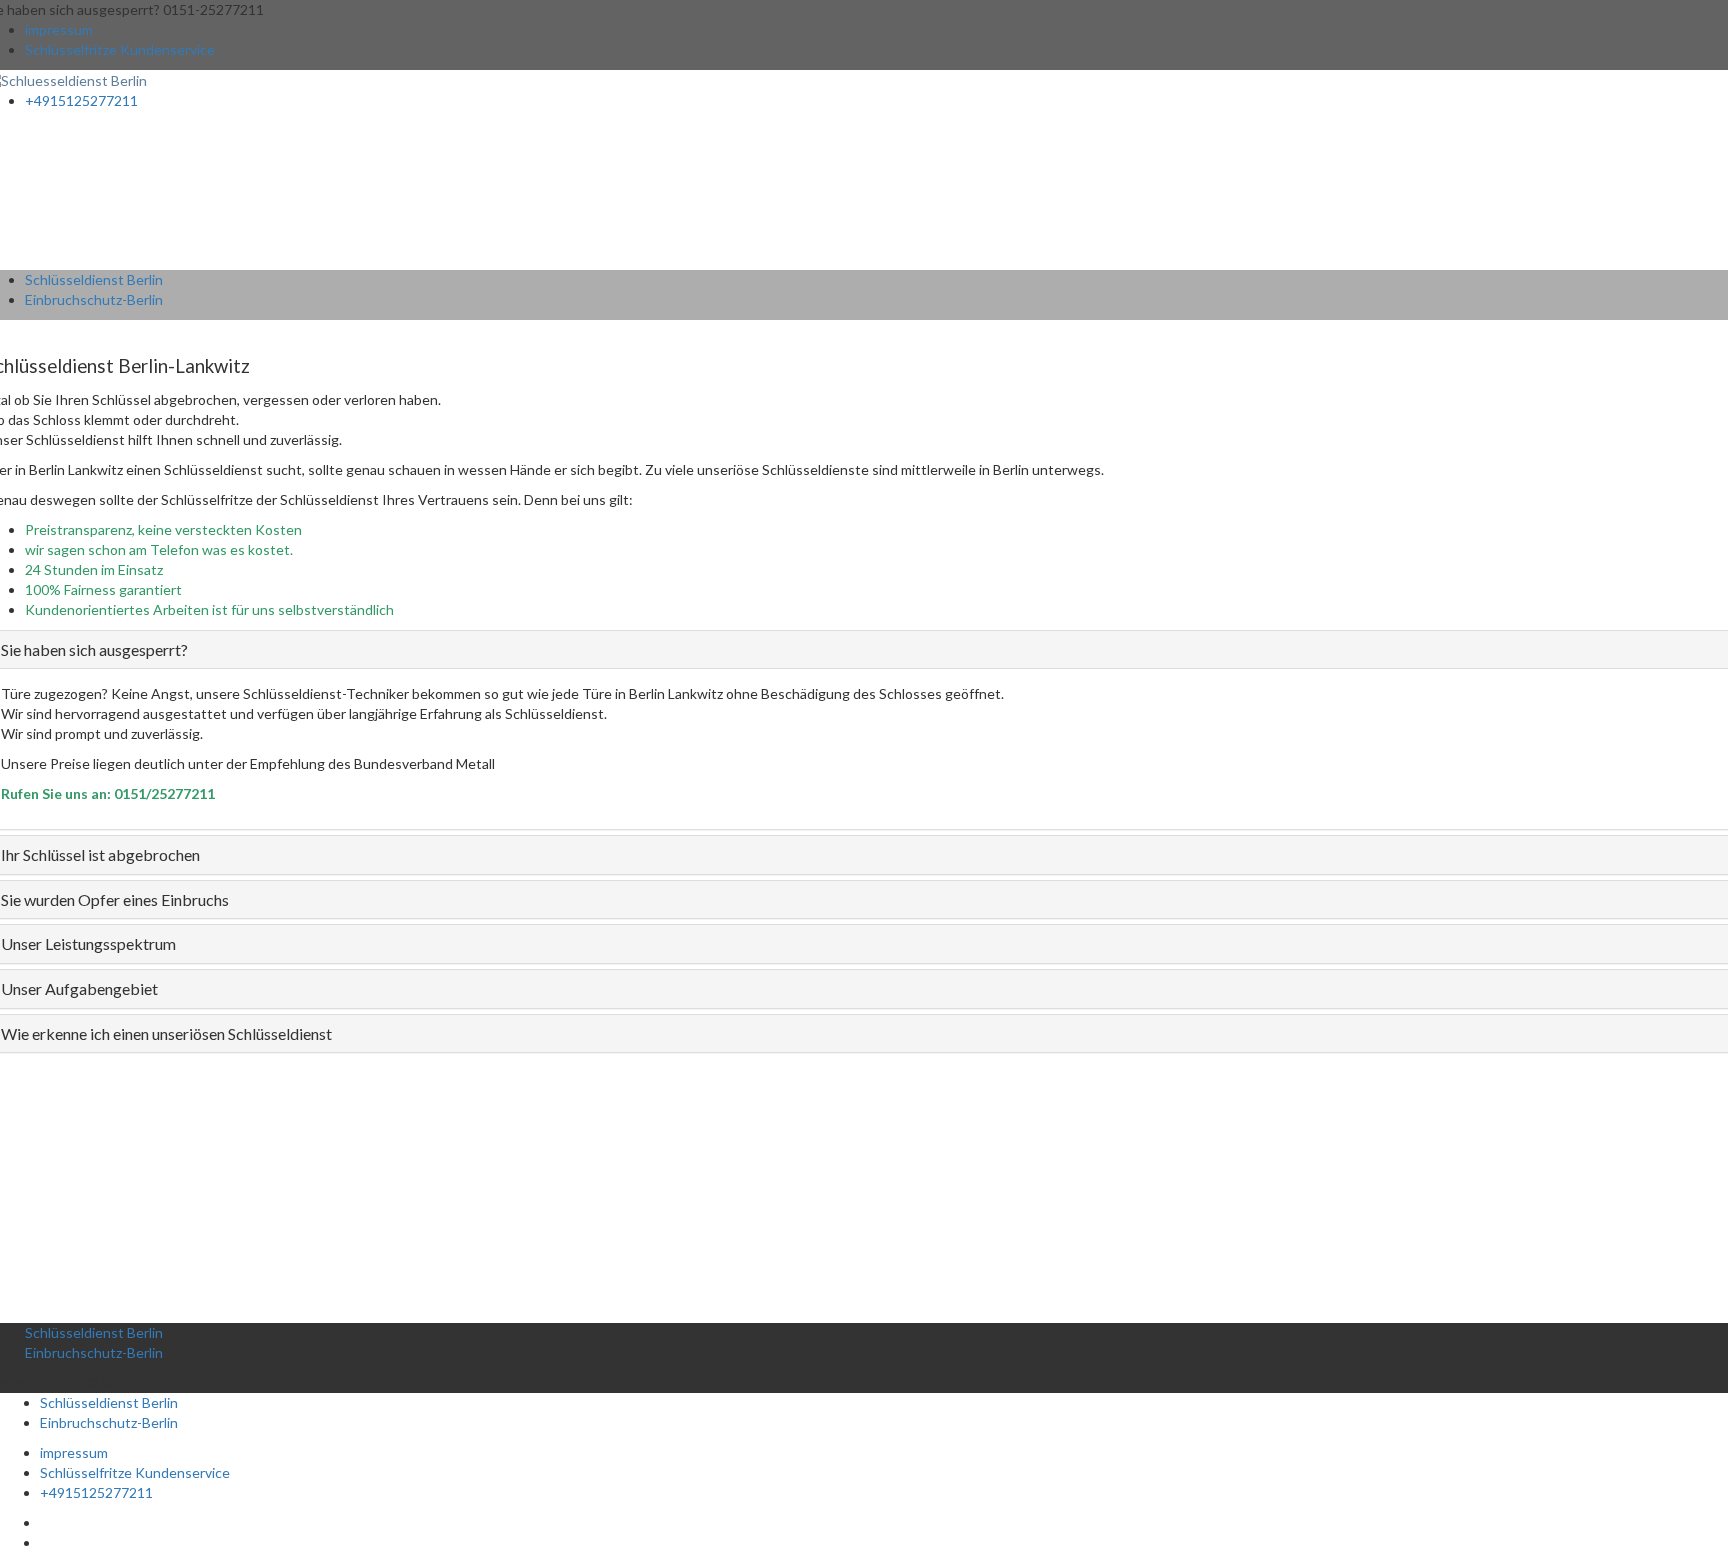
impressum (59, 29)
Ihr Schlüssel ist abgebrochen (100, 854)
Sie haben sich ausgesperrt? (94, 649)
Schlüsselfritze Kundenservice (120, 49)
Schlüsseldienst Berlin (94, 279)
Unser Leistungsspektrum (88, 943)
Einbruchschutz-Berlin (94, 299)
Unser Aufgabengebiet (79, 988)
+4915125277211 (81, 100)
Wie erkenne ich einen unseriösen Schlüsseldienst (166, 1033)
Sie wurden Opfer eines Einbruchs (115, 899)
